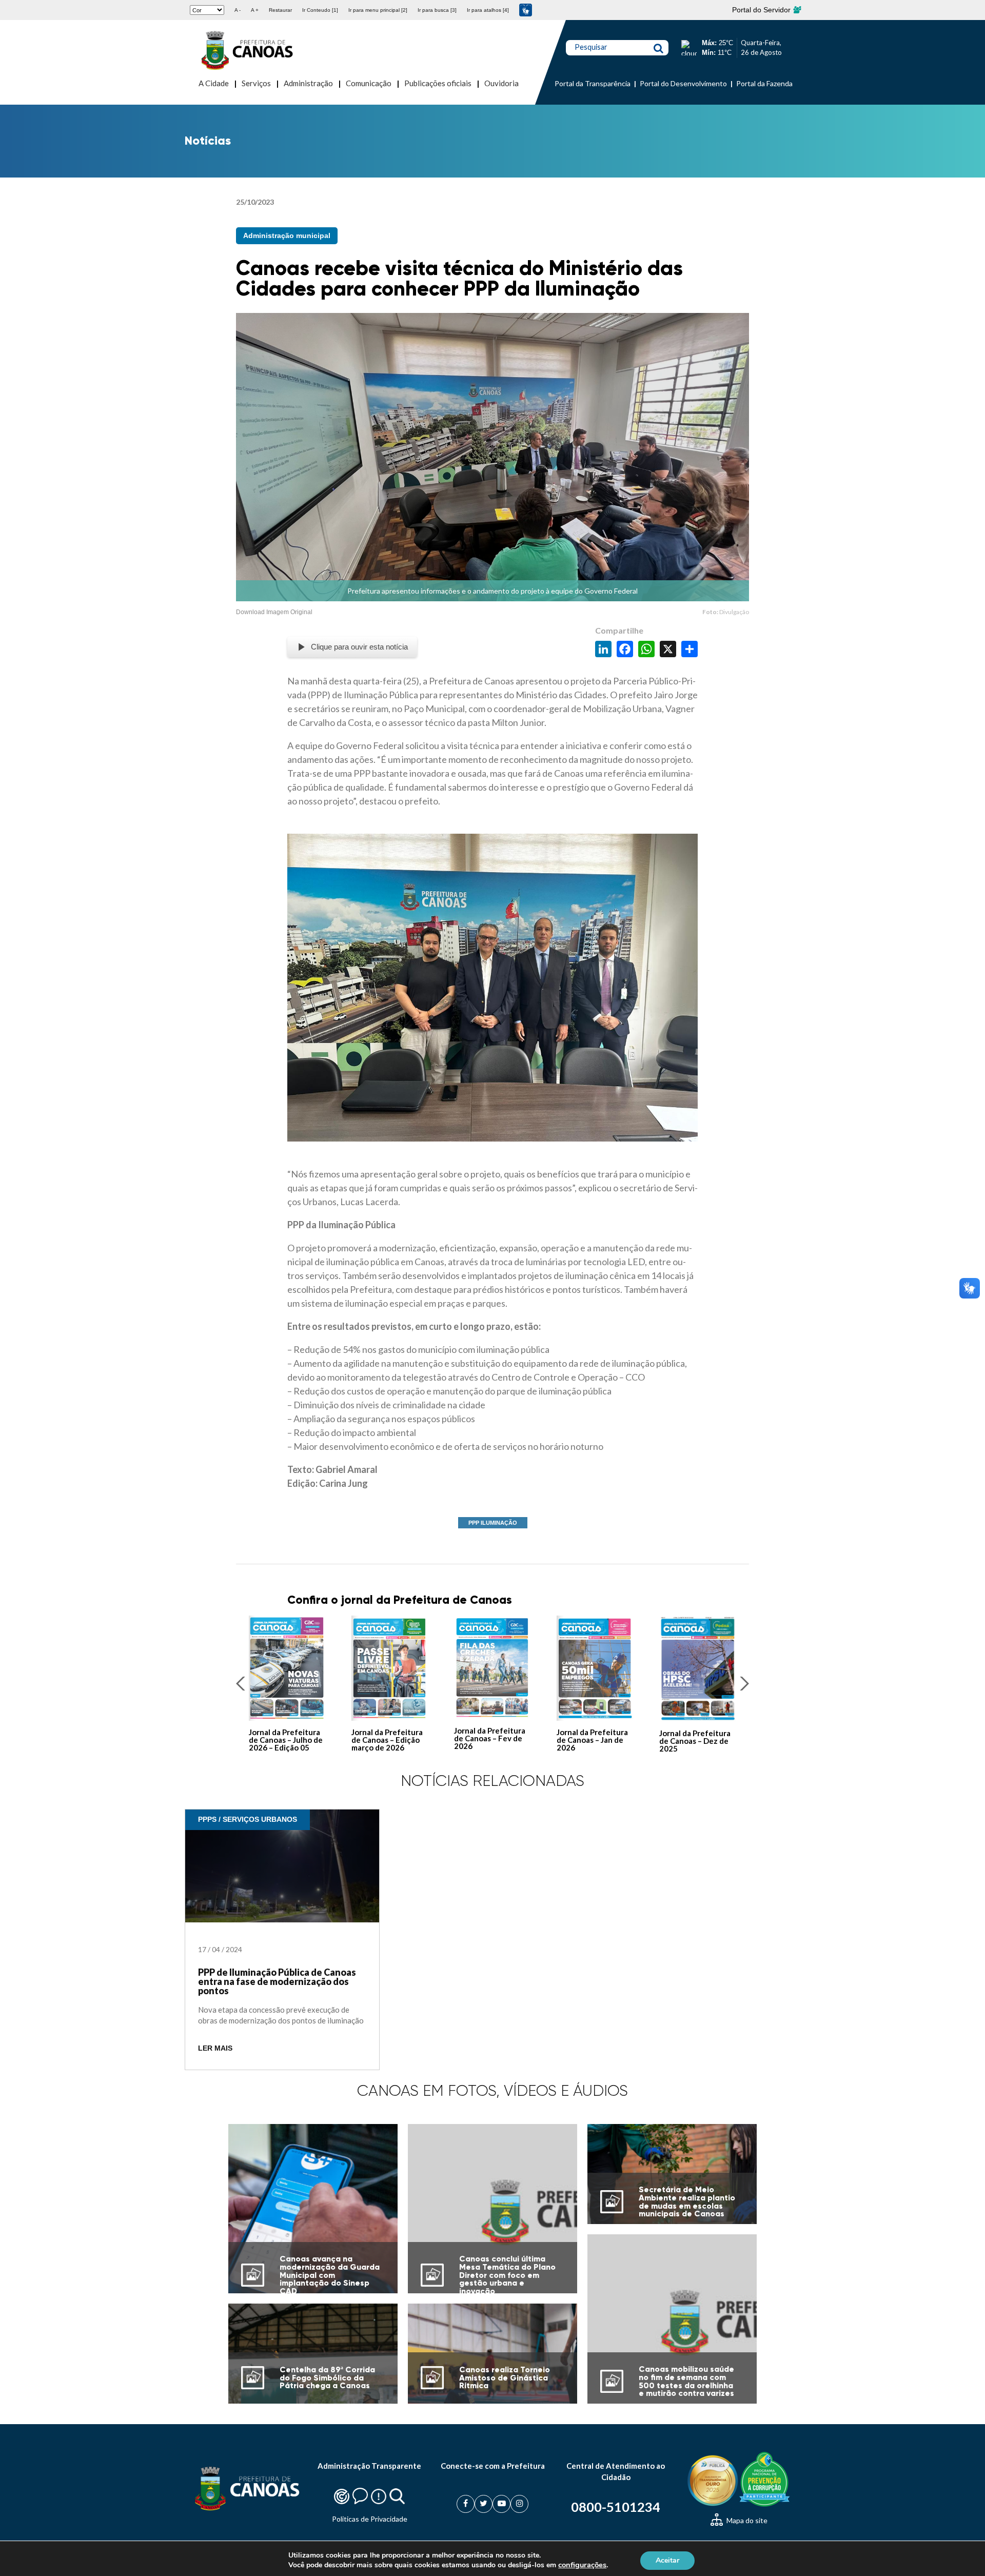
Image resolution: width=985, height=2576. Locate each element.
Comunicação (369, 83)
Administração (308, 83)
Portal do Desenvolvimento (683, 83)
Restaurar (280, 10)
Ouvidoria (501, 83)
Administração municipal (287, 235)
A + (255, 10)
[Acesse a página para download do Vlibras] (526, 10)
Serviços (256, 83)
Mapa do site (746, 2520)
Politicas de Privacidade (370, 2519)
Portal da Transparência (593, 83)
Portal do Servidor (762, 10)
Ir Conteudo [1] (320, 10)
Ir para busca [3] (437, 10)
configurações (582, 2565)
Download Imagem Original (274, 612)
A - (238, 10)
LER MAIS (215, 2048)
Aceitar (667, 2560)
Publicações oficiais (438, 83)
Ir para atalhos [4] (488, 10)
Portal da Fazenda (764, 83)
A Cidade (214, 83)
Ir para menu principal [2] (378, 10)
